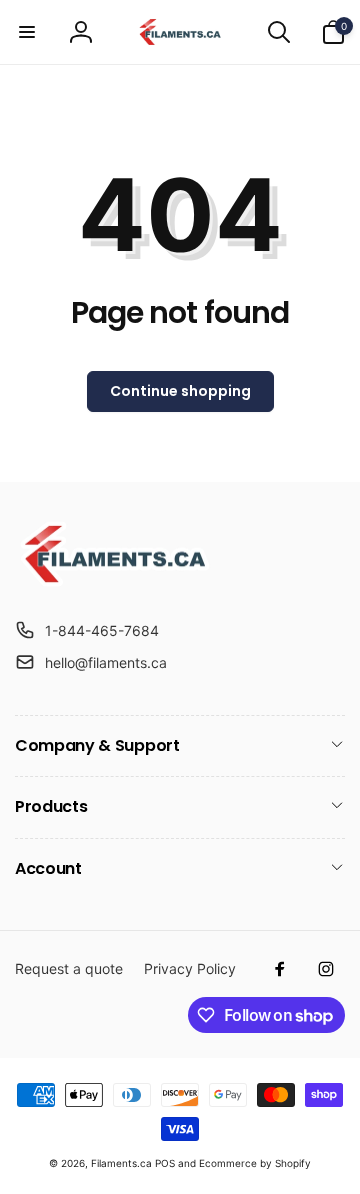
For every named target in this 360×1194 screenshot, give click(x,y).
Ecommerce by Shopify (255, 1163)
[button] (27, 32)
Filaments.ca (121, 1163)
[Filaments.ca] (115, 581)
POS (165, 1163)
